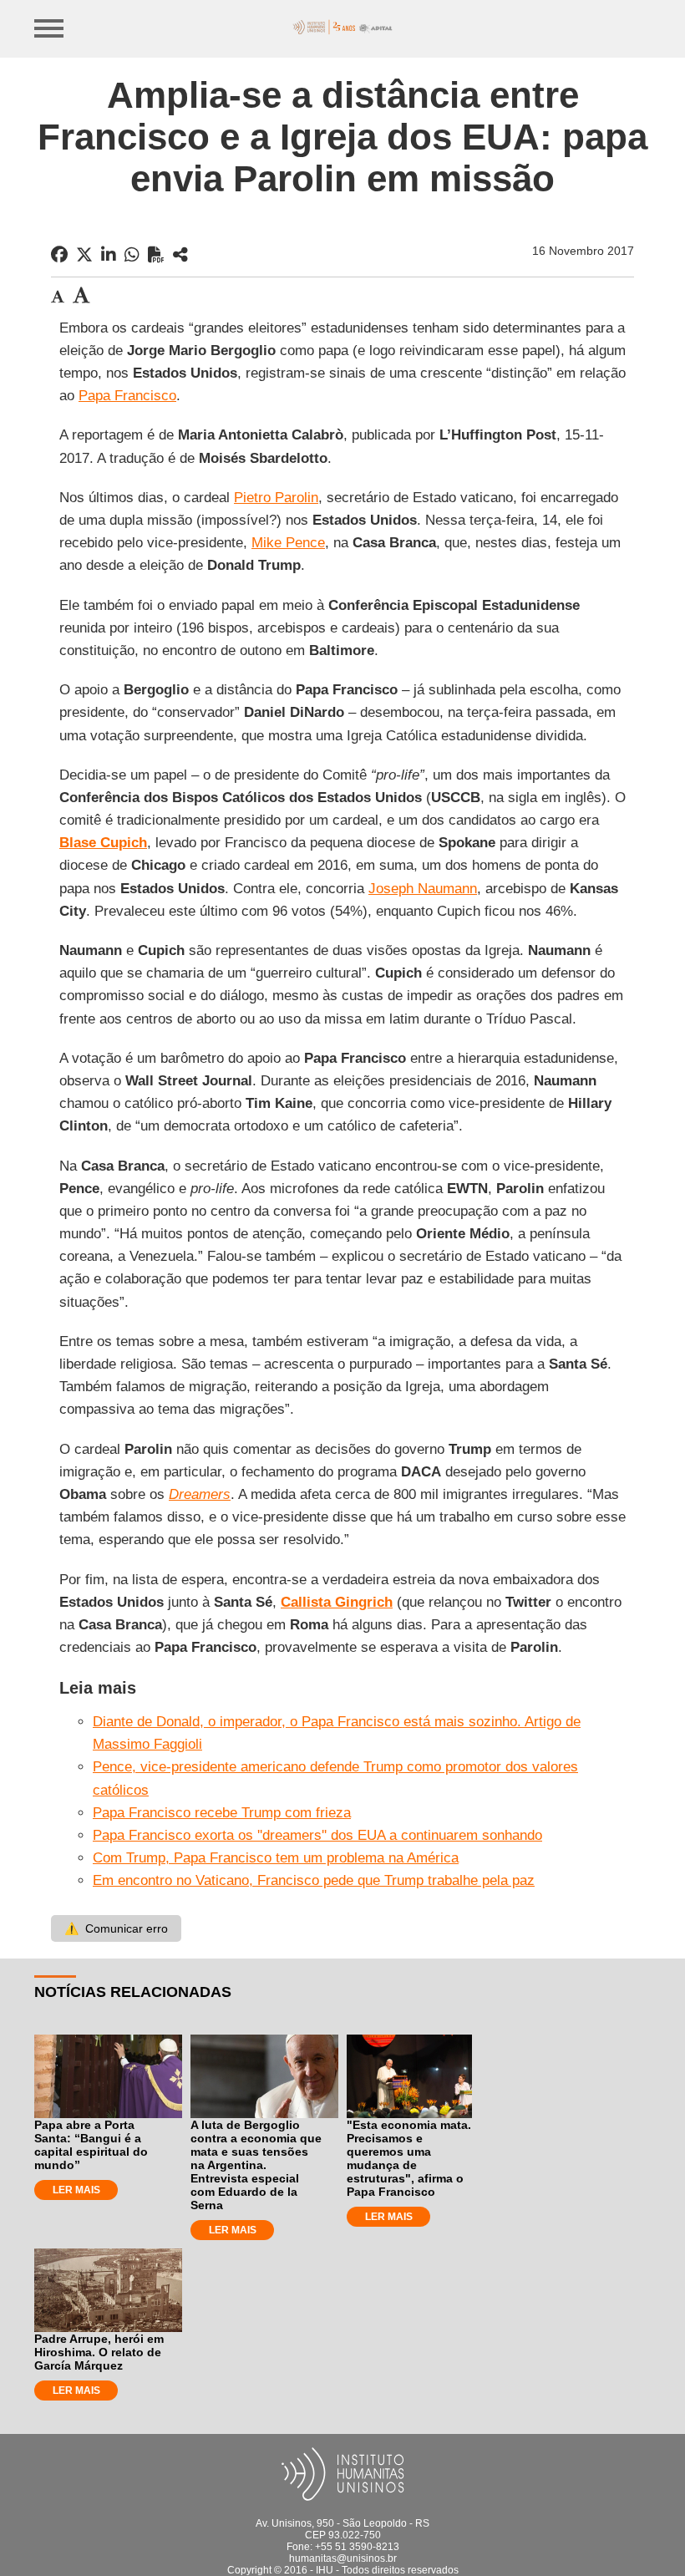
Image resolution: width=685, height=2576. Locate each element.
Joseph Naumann (423, 889)
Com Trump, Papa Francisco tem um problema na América (276, 1858)
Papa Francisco (127, 396)
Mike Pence (288, 543)
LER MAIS (76, 2190)
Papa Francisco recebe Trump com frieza (222, 1813)
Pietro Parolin (276, 498)
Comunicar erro (116, 1928)
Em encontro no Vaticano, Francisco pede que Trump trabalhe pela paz (314, 1880)
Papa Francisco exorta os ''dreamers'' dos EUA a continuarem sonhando (317, 1835)
